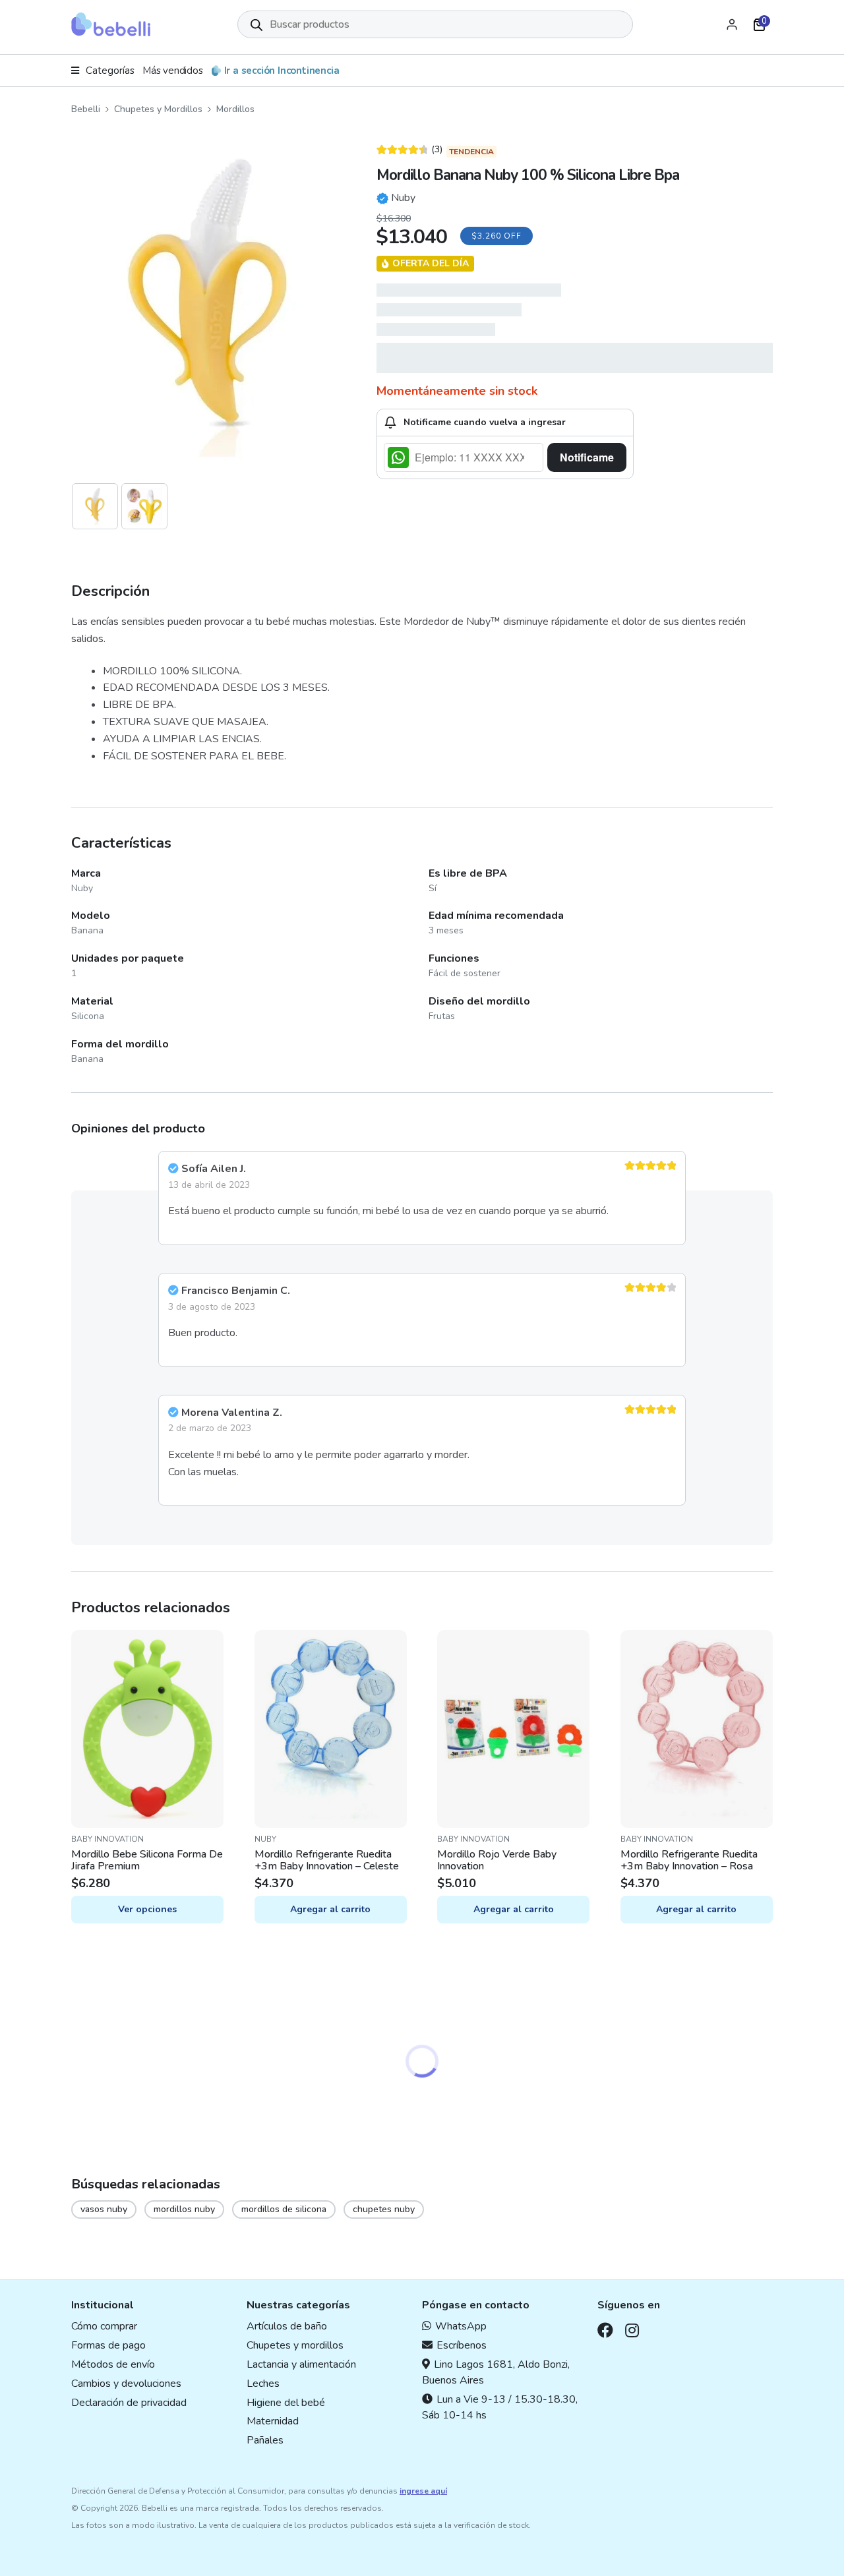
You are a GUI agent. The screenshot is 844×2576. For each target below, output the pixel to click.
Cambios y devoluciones (126, 2384)
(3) (410, 150)
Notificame (587, 457)
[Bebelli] (111, 24)
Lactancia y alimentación (301, 2364)
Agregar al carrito (330, 1909)
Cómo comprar (104, 2326)
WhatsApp (461, 2326)
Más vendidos (173, 71)
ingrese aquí (423, 2491)
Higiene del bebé (286, 2403)
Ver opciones (147, 1909)
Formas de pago (108, 2345)
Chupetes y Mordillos (158, 109)
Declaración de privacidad (129, 2403)
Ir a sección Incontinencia (282, 71)
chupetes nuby (384, 2209)
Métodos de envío (113, 2364)
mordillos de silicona (284, 2209)
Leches (263, 2384)
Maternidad (273, 2421)
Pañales (265, 2440)
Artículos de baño (287, 2326)
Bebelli (86, 109)
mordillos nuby (184, 2209)
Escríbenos (462, 2345)
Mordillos (235, 109)
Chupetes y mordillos (295, 2345)
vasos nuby (104, 2209)
